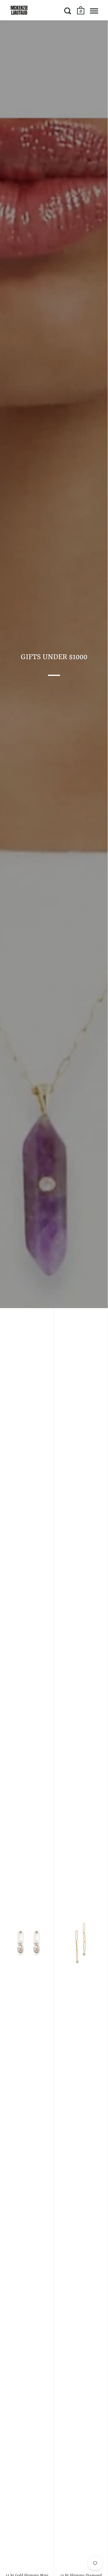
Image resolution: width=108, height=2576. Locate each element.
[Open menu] (94, 11)
